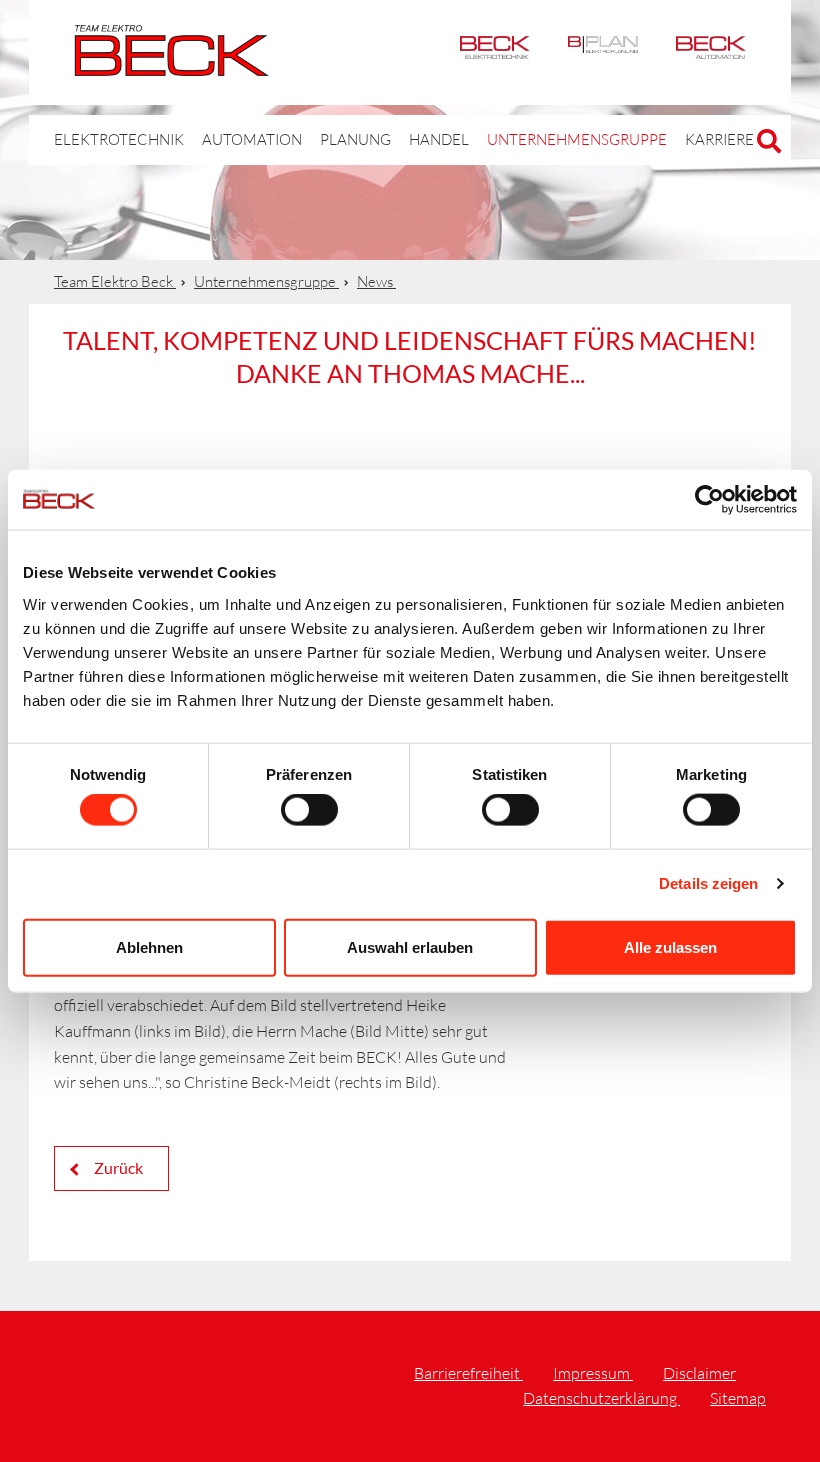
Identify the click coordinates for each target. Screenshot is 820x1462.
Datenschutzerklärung (601, 1398)
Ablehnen (149, 946)
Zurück (117, 1167)
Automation (711, 52)
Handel (439, 139)
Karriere (719, 139)
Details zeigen (708, 883)
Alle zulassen (670, 946)
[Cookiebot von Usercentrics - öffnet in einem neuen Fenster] (709, 500)
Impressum (593, 1373)
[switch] (309, 810)
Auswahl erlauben (410, 946)
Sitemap (738, 1398)
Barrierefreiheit (468, 1373)
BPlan (603, 52)
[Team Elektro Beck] (171, 65)
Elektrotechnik (495, 52)
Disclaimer (699, 1373)
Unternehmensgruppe (577, 139)
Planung (355, 139)
